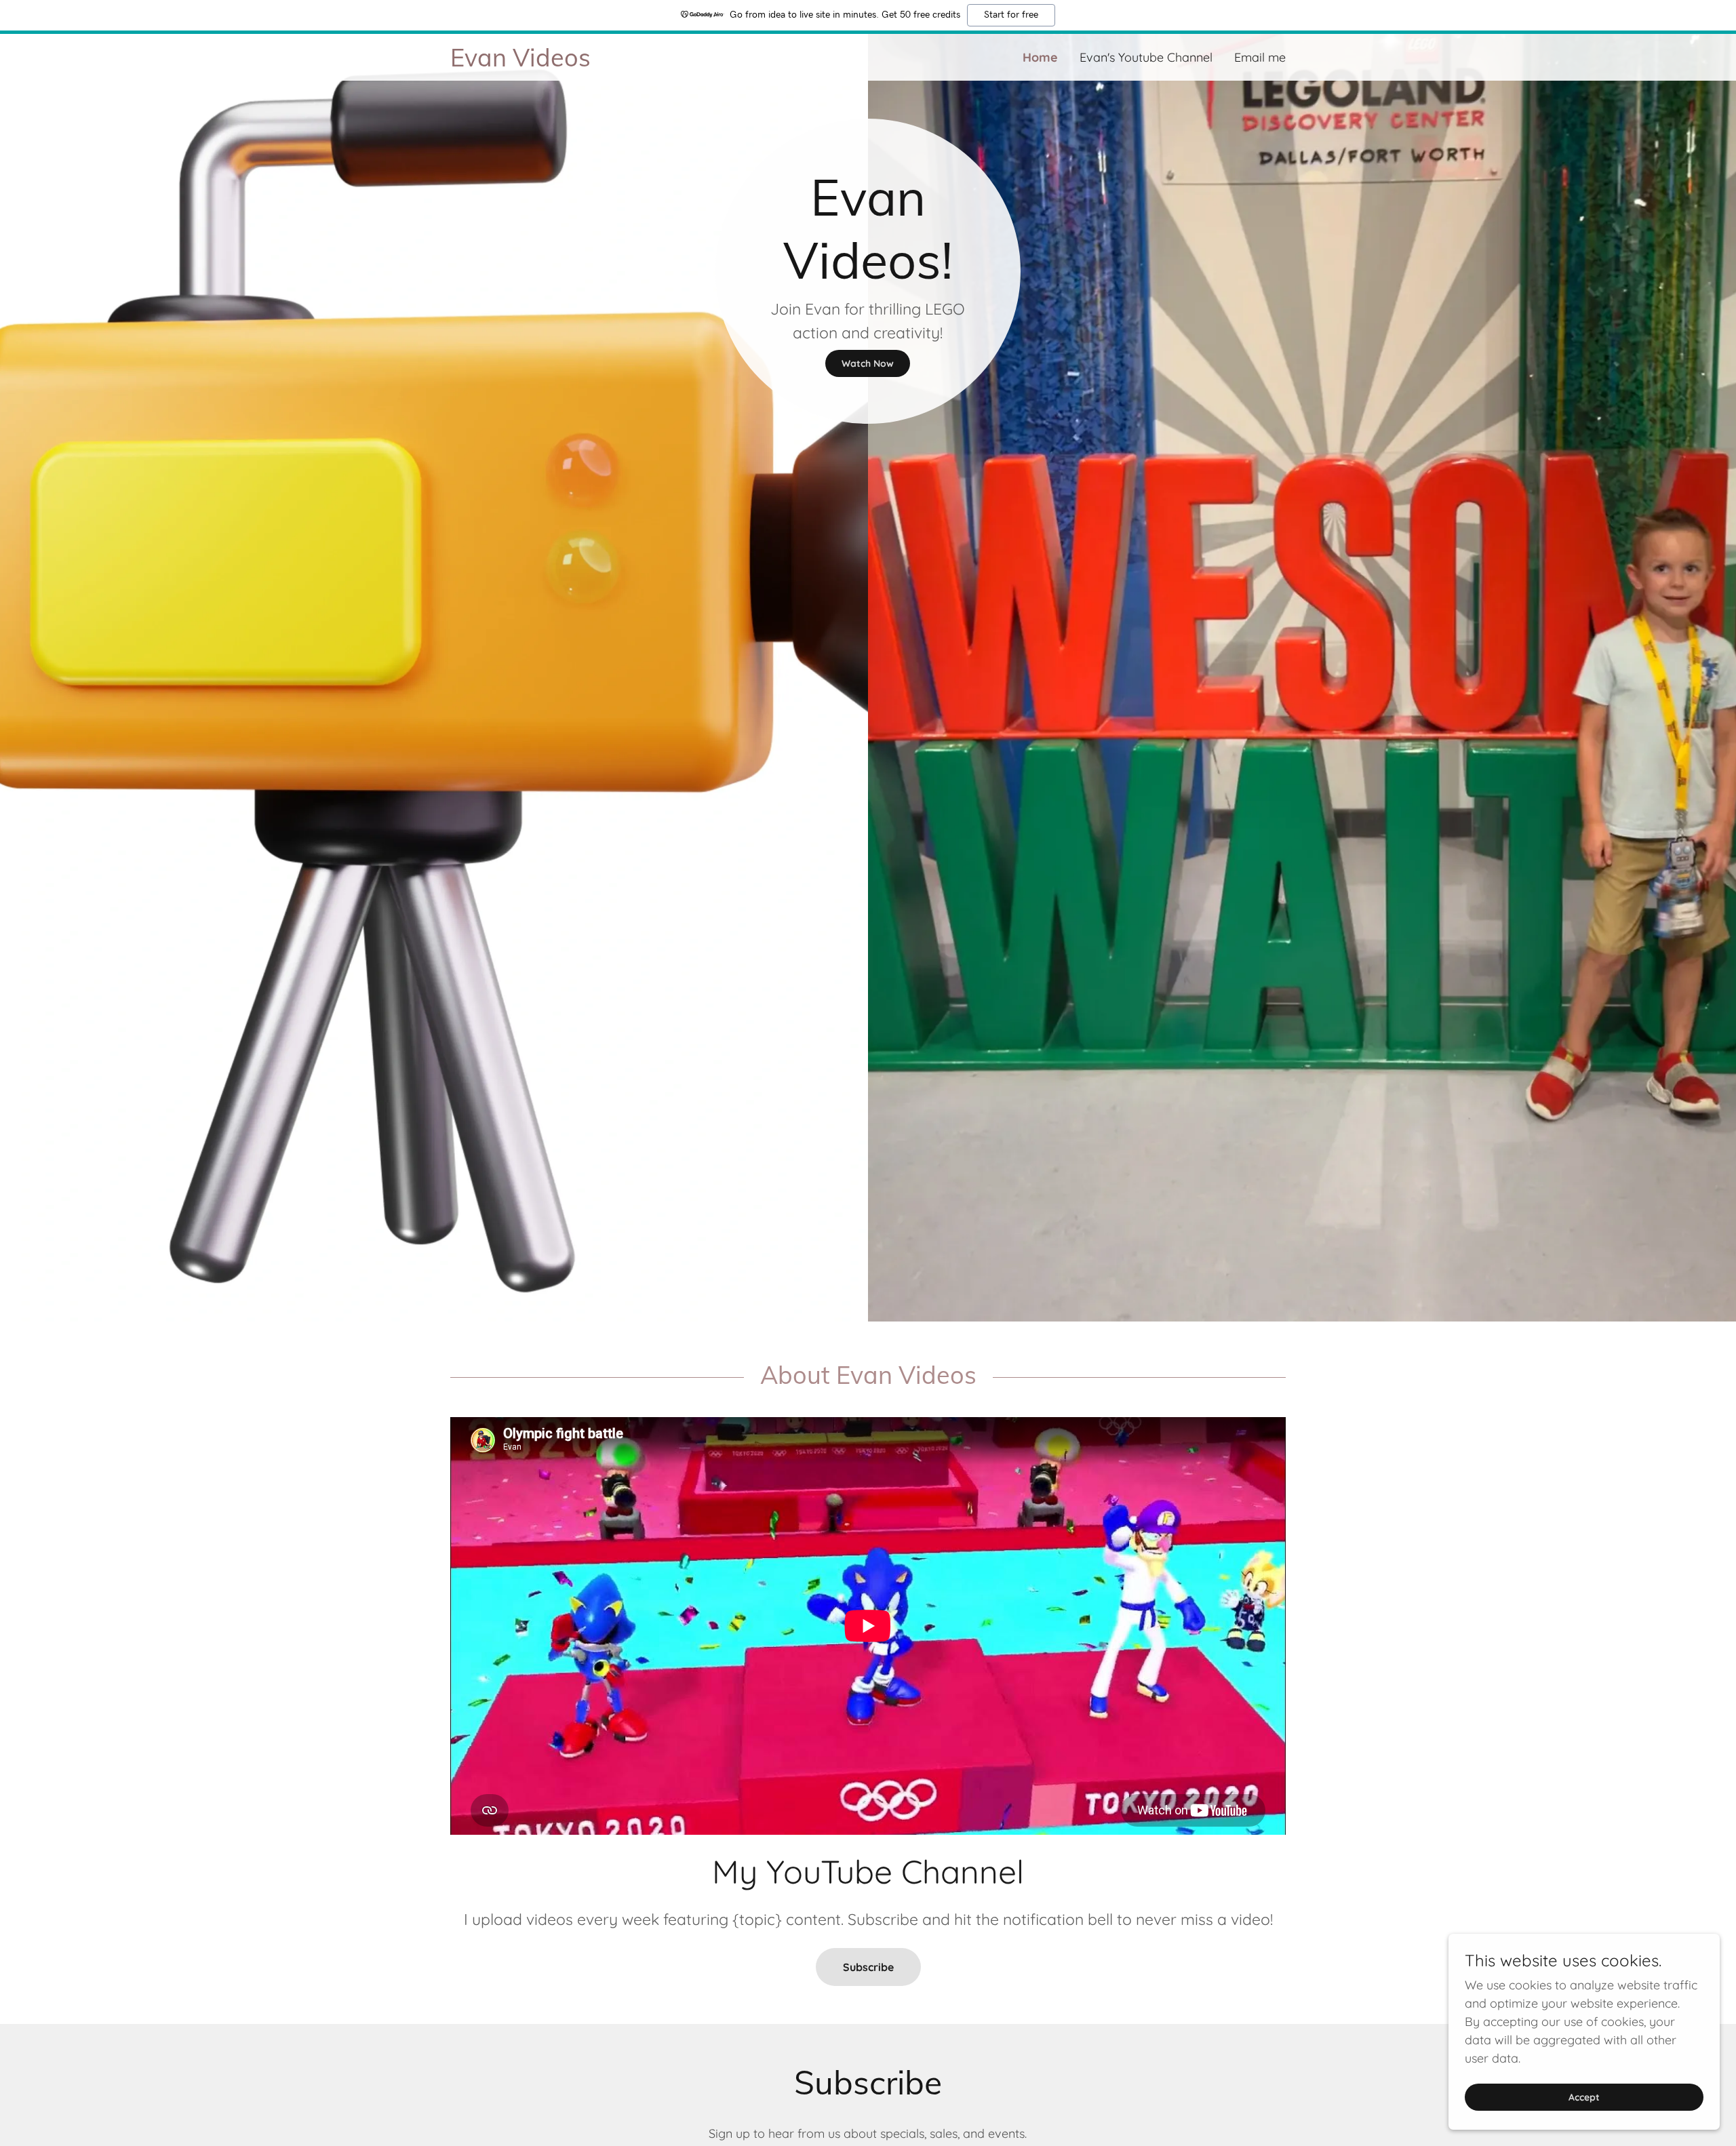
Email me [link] (1260, 57)
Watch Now (868, 363)
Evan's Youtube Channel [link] (1146, 57)
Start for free (1011, 15)
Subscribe (868, 1967)
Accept (1584, 2097)
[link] (659, 62)
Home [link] (1040, 57)
